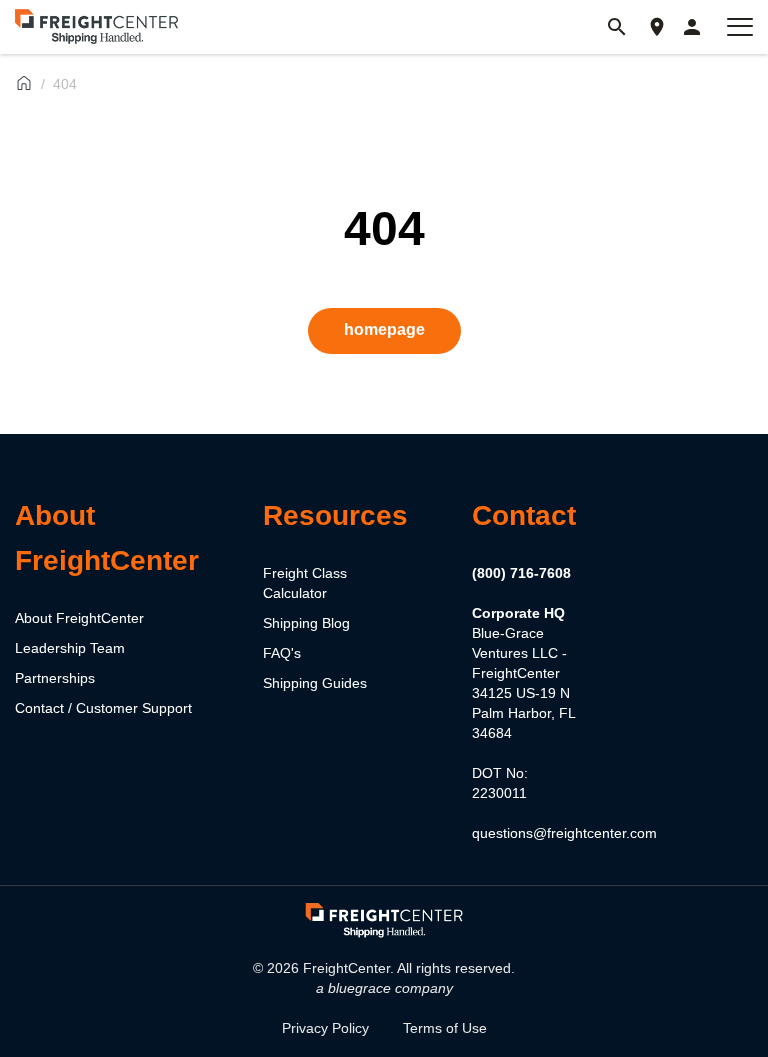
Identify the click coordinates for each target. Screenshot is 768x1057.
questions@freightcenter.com (564, 833)
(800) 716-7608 (521, 573)
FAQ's (282, 653)
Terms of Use (445, 1028)
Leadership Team (70, 648)
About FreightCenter (79, 618)
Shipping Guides (315, 683)
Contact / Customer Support (103, 708)
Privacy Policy (325, 1028)
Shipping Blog (306, 623)
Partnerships (55, 678)
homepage (384, 329)
